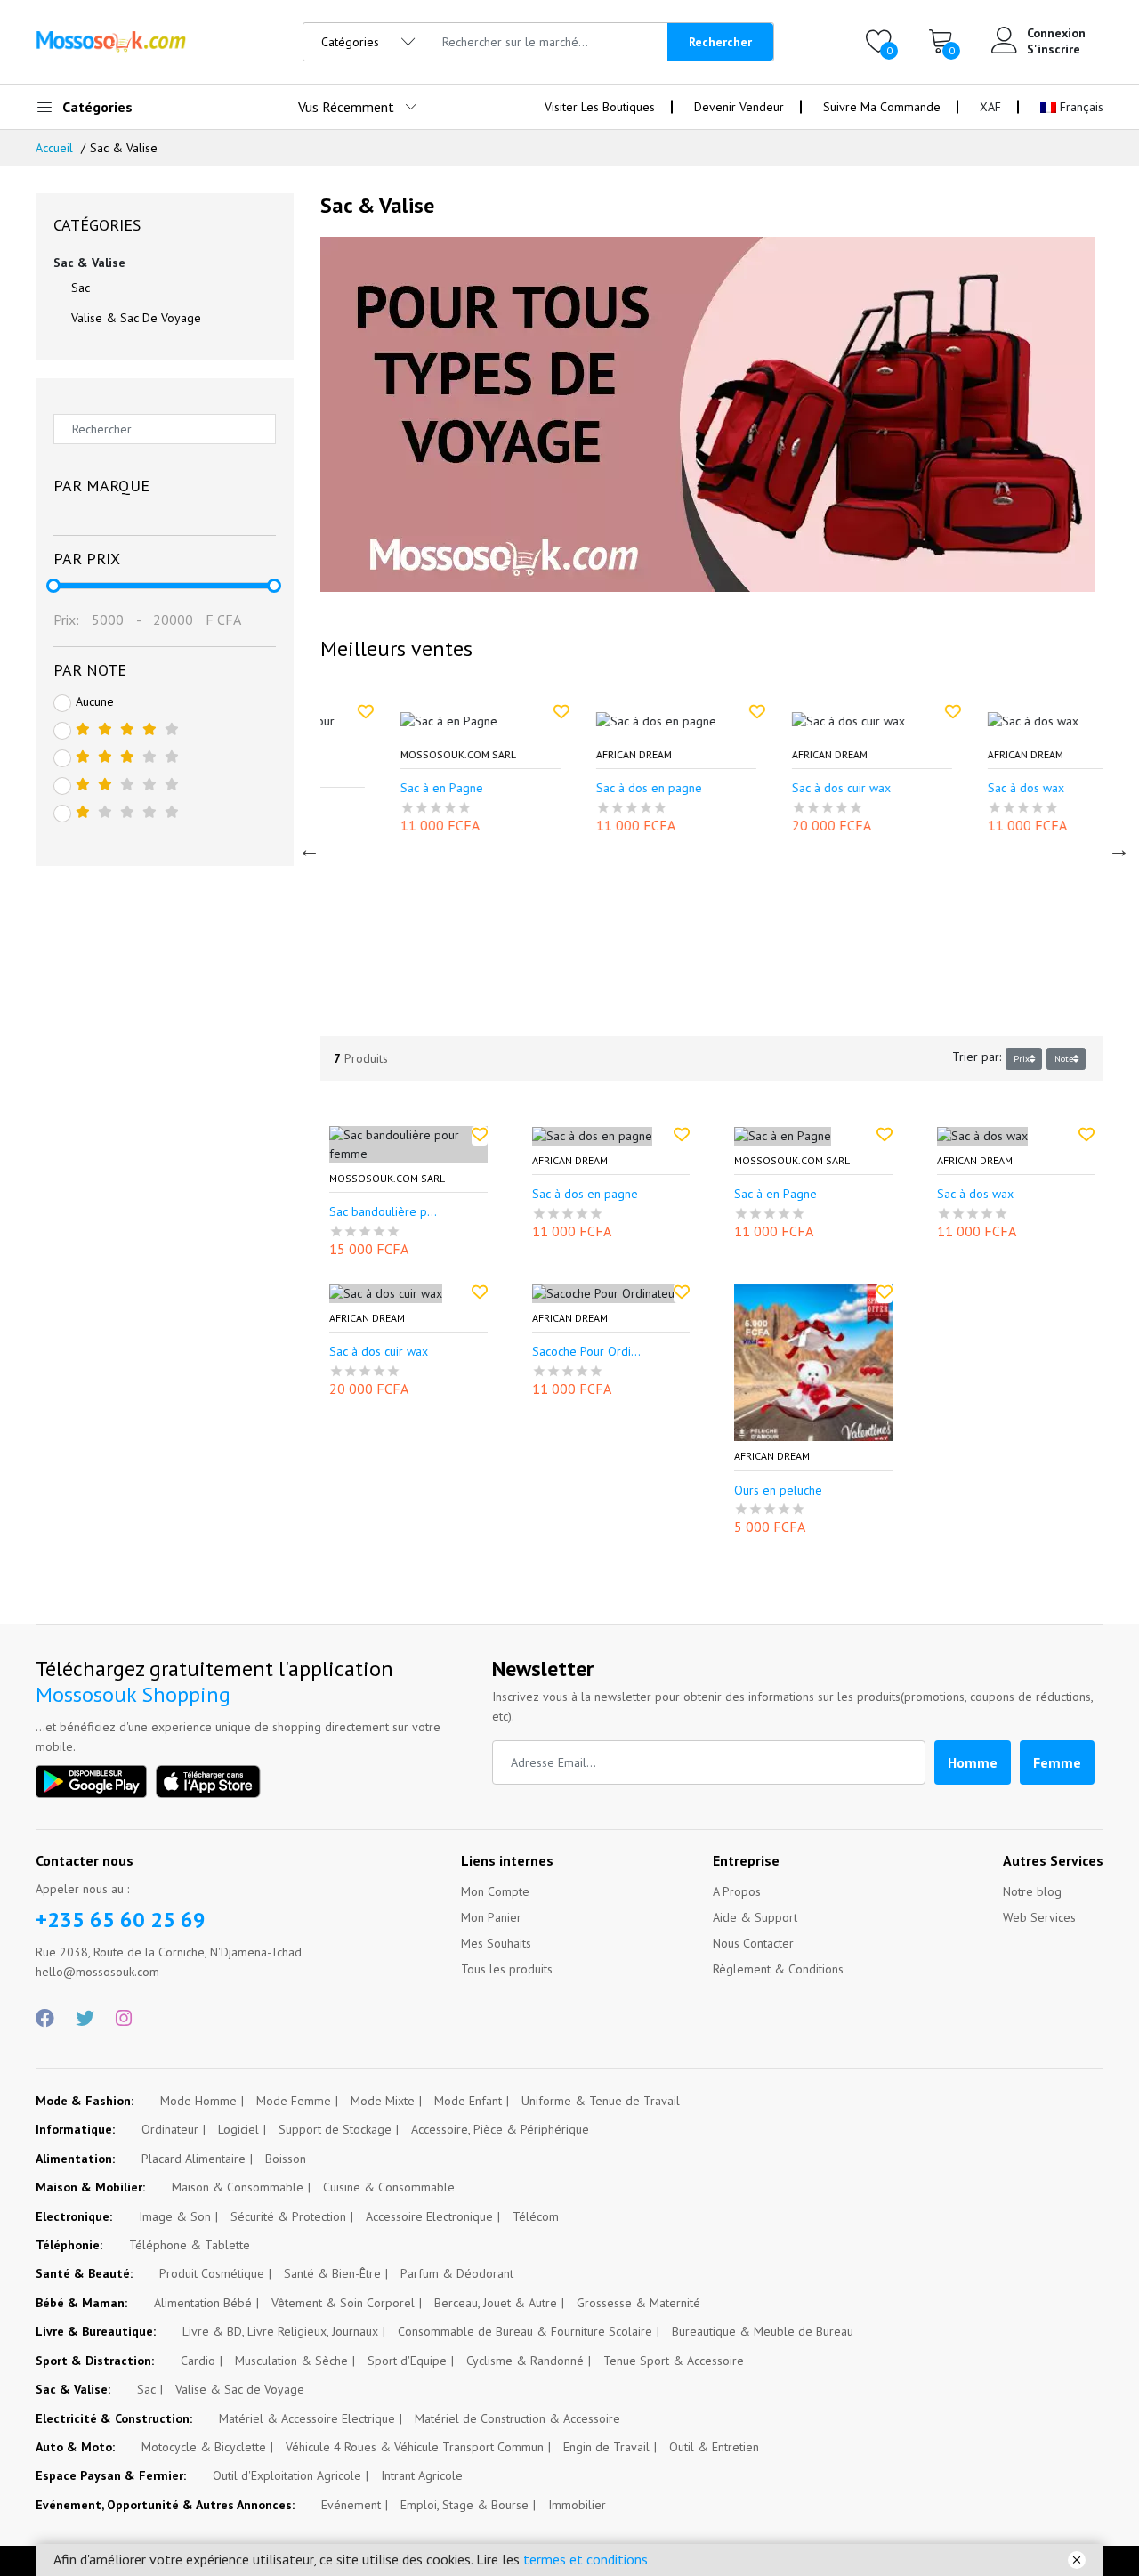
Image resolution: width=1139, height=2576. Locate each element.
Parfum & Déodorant (457, 2273)
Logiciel (238, 2129)
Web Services (1039, 1917)
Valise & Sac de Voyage (136, 318)
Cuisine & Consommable (389, 2187)
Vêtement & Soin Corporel (343, 2303)
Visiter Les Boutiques (600, 107)
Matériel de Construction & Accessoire (517, 2418)
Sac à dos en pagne (587, 788)
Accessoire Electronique (429, 2216)
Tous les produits (507, 1969)
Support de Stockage (335, 2129)
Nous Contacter (753, 1943)
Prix (1022, 1059)
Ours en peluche (778, 1491)
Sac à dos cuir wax (779, 788)
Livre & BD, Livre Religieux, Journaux (280, 2331)
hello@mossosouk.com (97, 1972)
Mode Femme (294, 2101)
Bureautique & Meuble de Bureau (763, 2331)
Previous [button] (307, 847)
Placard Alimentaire (194, 2159)
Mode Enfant (468, 2101)
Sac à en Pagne (380, 788)
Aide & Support (755, 1917)
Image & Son (175, 2216)
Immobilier (577, 2505)
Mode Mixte (383, 2101)
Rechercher (720, 42)
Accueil (54, 148)
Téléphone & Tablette (190, 2245)
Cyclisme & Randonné (525, 2361)
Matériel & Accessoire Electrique (307, 2418)
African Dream (572, 755)
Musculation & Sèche (291, 2361)
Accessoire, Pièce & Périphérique (500, 2129)
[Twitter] (85, 2019)
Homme (973, 1762)
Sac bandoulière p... (383, 1212)
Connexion (1056, 33)
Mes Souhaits (496, 1943)
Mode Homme (198, 2101)
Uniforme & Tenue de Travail (601, 2101)
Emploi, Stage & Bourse (464, 2505)
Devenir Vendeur (739, 107)
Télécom (536, 2216)
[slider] (53, 586)
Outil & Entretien (714, 2447)
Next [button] (1117, 847)
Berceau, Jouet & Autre (496, 2303)
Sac (81, 288)
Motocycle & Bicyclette (204, 2447)
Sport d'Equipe (407, 2361)
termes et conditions (586, 2559)
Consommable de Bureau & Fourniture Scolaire (525, 2331)
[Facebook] (45, 2019)
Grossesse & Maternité (638, 2303)
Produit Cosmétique (212, 2273)
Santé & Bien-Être (332, 2273)
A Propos (737, 1891)
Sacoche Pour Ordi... (586, 1352)
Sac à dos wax (964, 788)
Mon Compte (495, 1891)
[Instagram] (124, 2019)
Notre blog (1032, 1891)
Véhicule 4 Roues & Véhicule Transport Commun (415, 2447)
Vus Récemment (346, 107)
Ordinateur (170, 2129)
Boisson (286, 2159)
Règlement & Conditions (778, 1969)
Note (1064, 1059)
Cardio (198, 2361)
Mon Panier (491, 1917)
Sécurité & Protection (288, 2216)
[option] (418, 777)
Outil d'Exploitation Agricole (287, 2475)
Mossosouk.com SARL (396, 755)
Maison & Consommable (238, 2187)
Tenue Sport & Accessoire (674, 2361)
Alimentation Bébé (203, 2303)
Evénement (351, 2505)
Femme (1057, 1762)
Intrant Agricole (422, 2475)
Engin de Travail (606, 2447)
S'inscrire (1054, 49)
